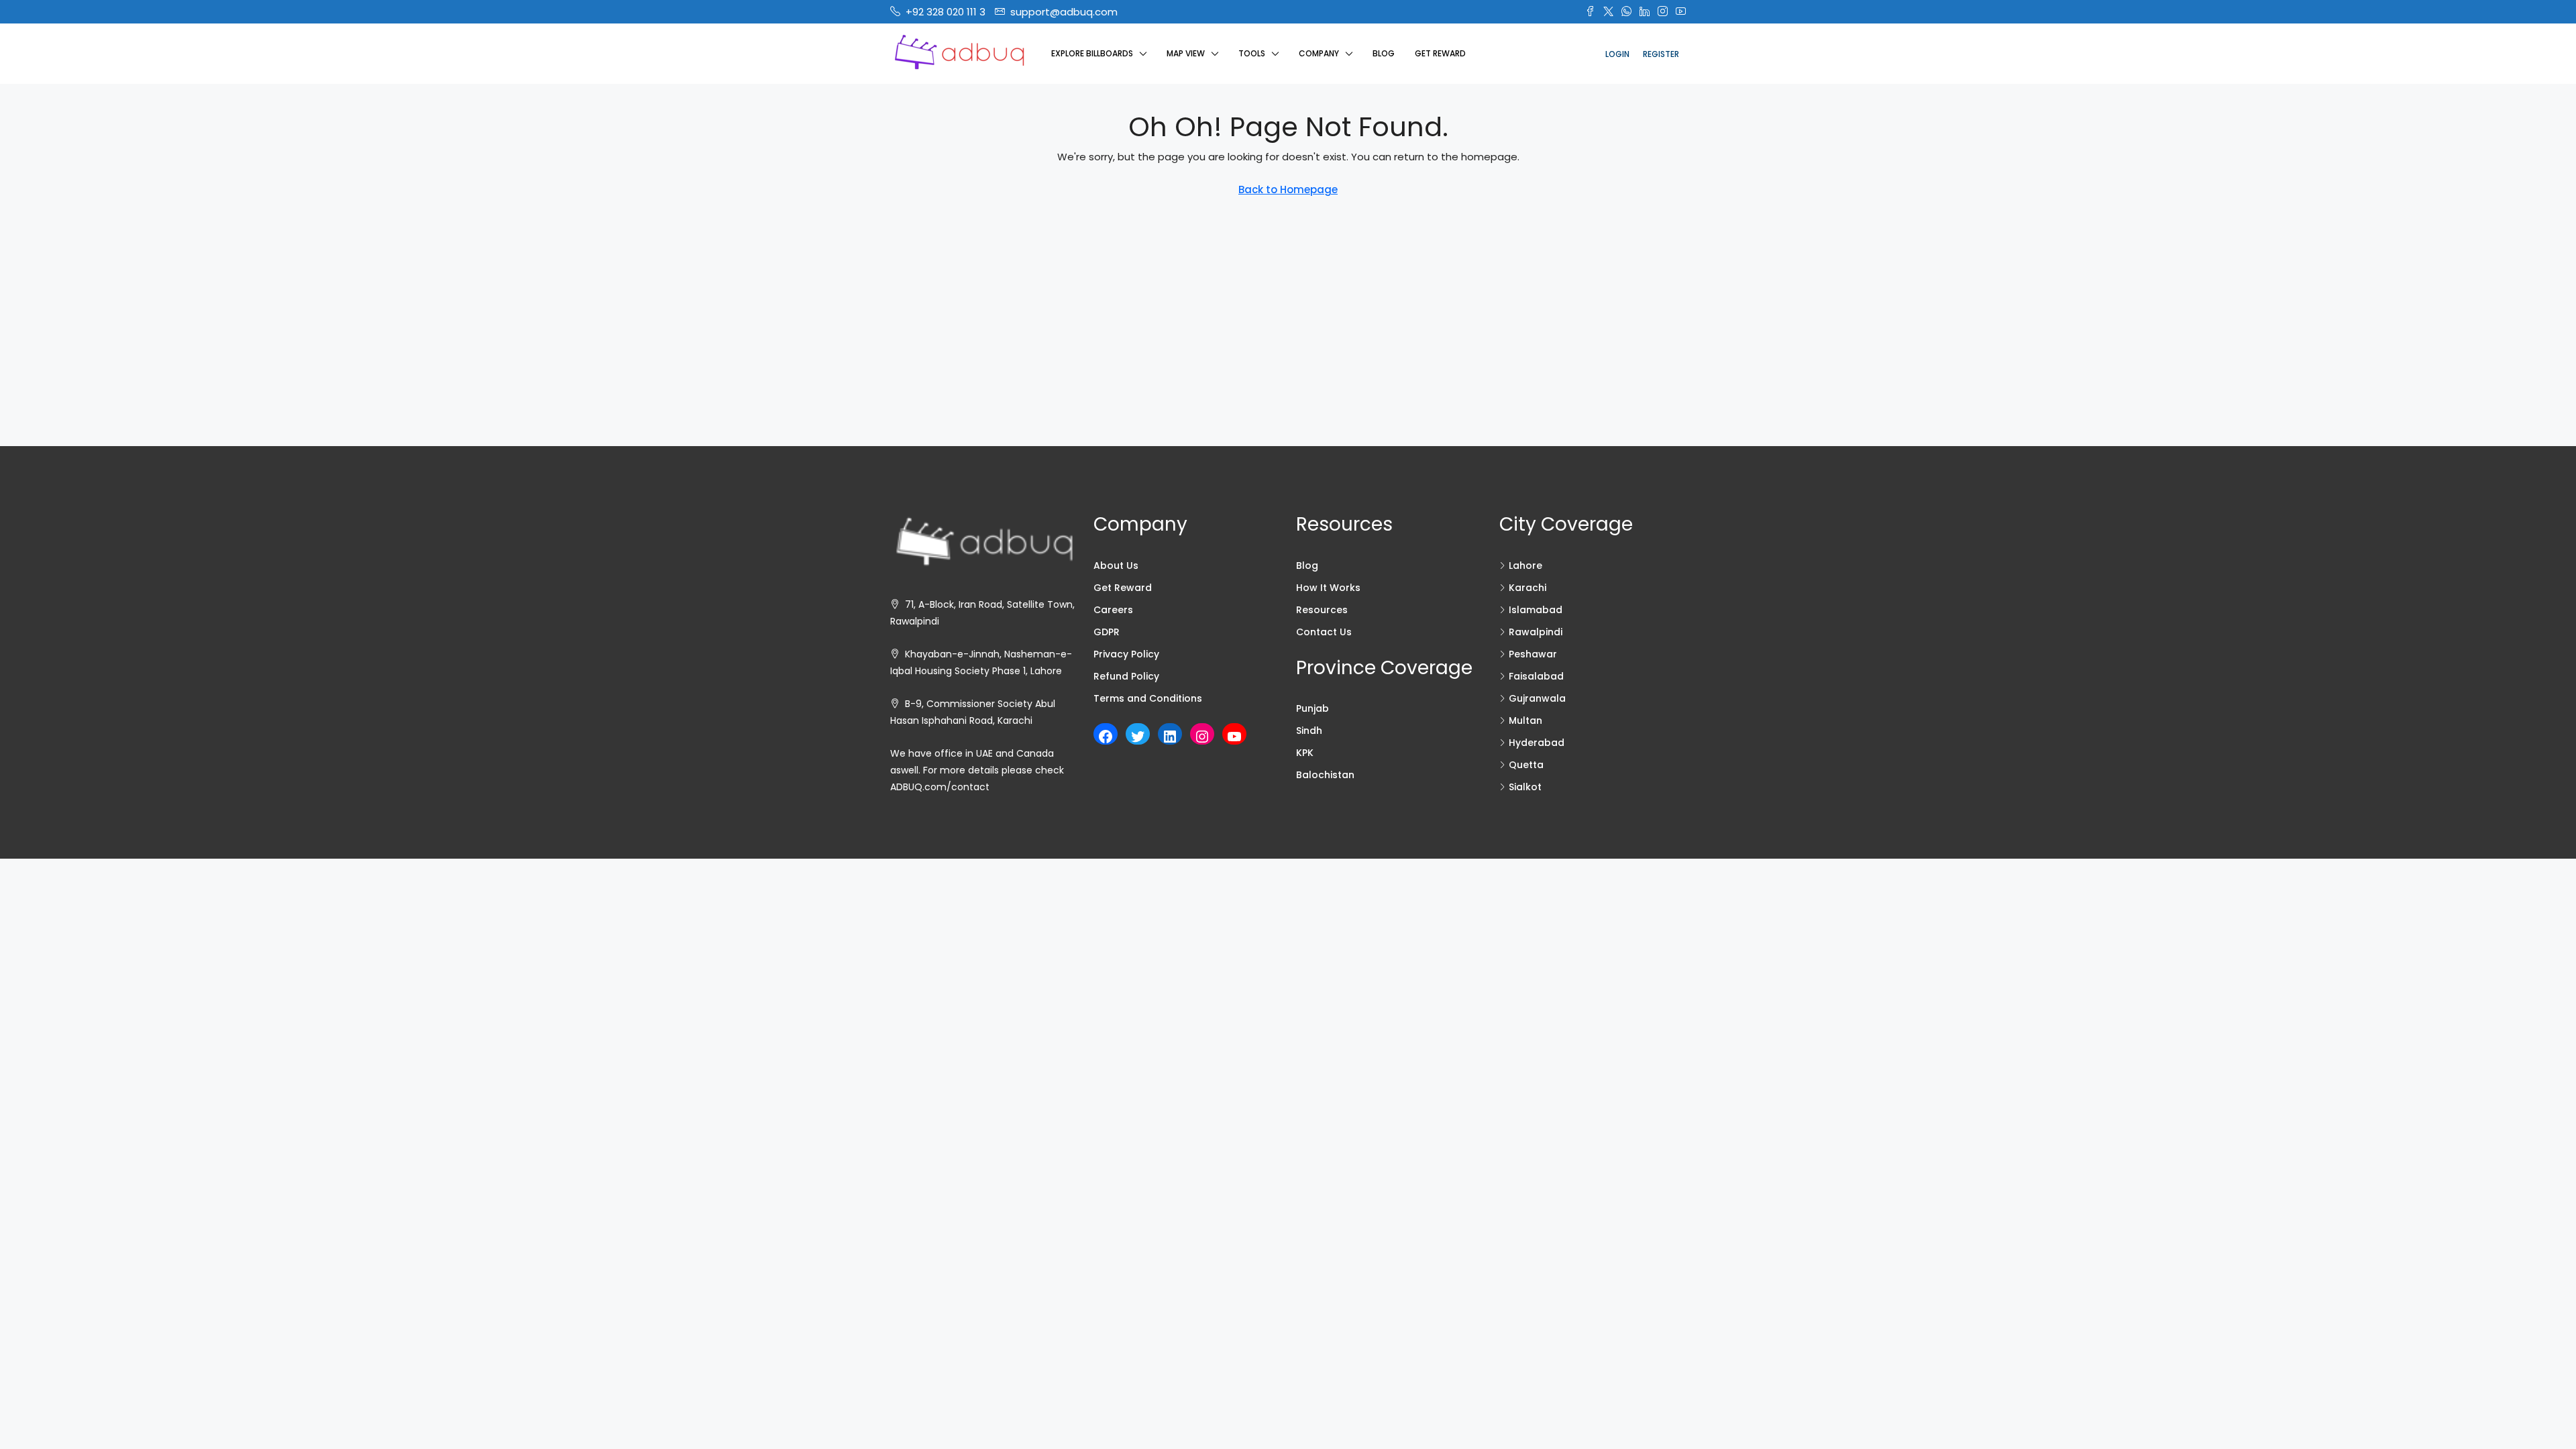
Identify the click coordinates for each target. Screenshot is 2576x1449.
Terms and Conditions (1148, 698)
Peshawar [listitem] (1533, 654)
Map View (1186, 53)
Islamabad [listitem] (1536, 610)
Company (1319, 53)
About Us (1116, 566)
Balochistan (1325, 775)
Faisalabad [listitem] (1536, 676)
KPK (1305, 753)
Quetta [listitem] (1526, 765)
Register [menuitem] (1661, 54)
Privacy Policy (1126, 654)
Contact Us (1324, 632)
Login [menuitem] (1617, 54)
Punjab (1312, 708)
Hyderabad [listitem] (1537, 743)
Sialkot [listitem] (1525, 787)
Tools (1252, 53)
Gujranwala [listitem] (1537, 698)
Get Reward (1440, 53)
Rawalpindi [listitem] (1536, 632)
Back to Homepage (1288, 190)
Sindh (1309, 731)
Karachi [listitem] (1527, 588)
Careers (1113, 610)
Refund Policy (1126, 676)
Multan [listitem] (1525, 720)
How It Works (1328, 588)
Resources (1322, 610)
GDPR (1107, 632)
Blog (1384, 53)
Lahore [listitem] (1525, 566)
